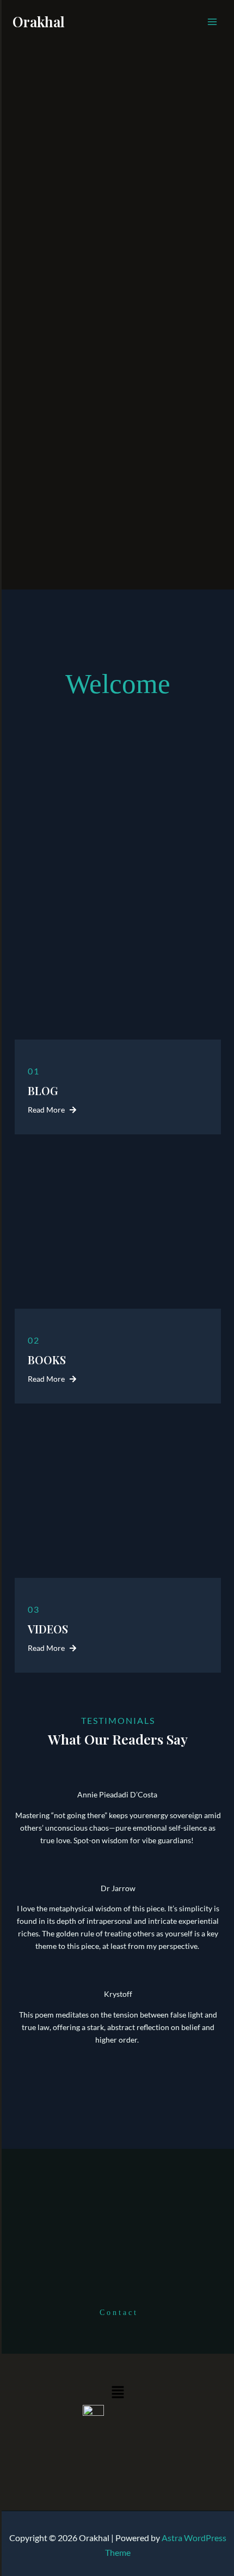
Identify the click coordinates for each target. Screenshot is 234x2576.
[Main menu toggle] (212, 22)
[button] (118, 2393)
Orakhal (39, 22)
